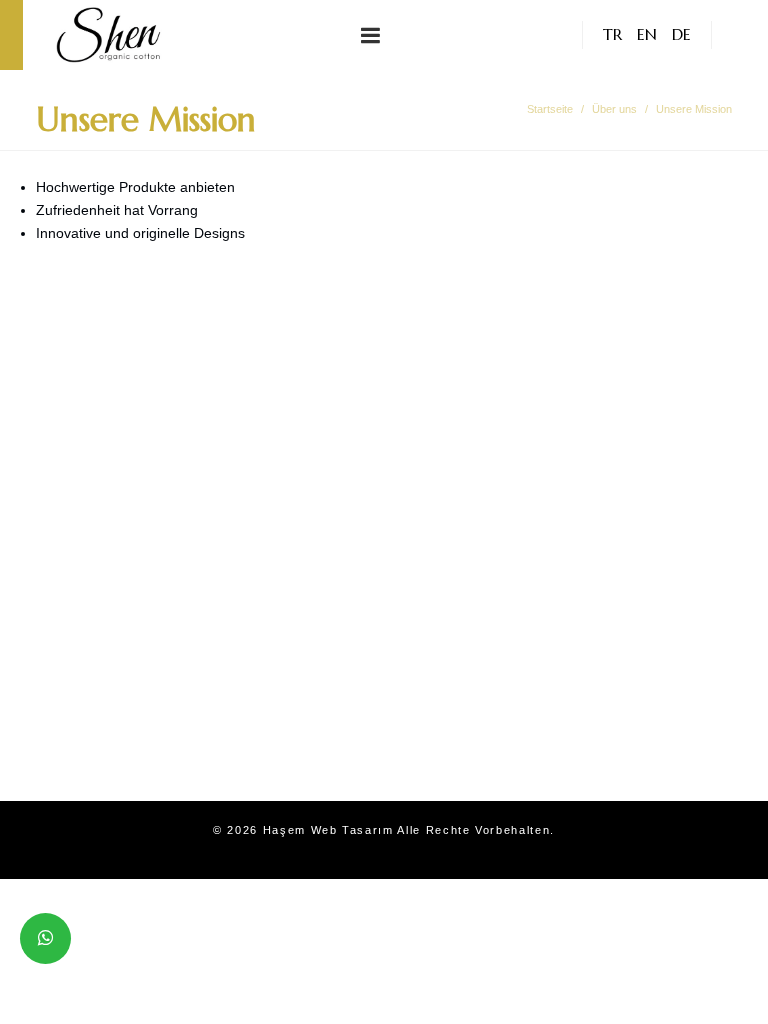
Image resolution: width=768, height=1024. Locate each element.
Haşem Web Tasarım (328, 830)
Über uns (614, 109)
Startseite (550, 109)
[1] (371, 35)
